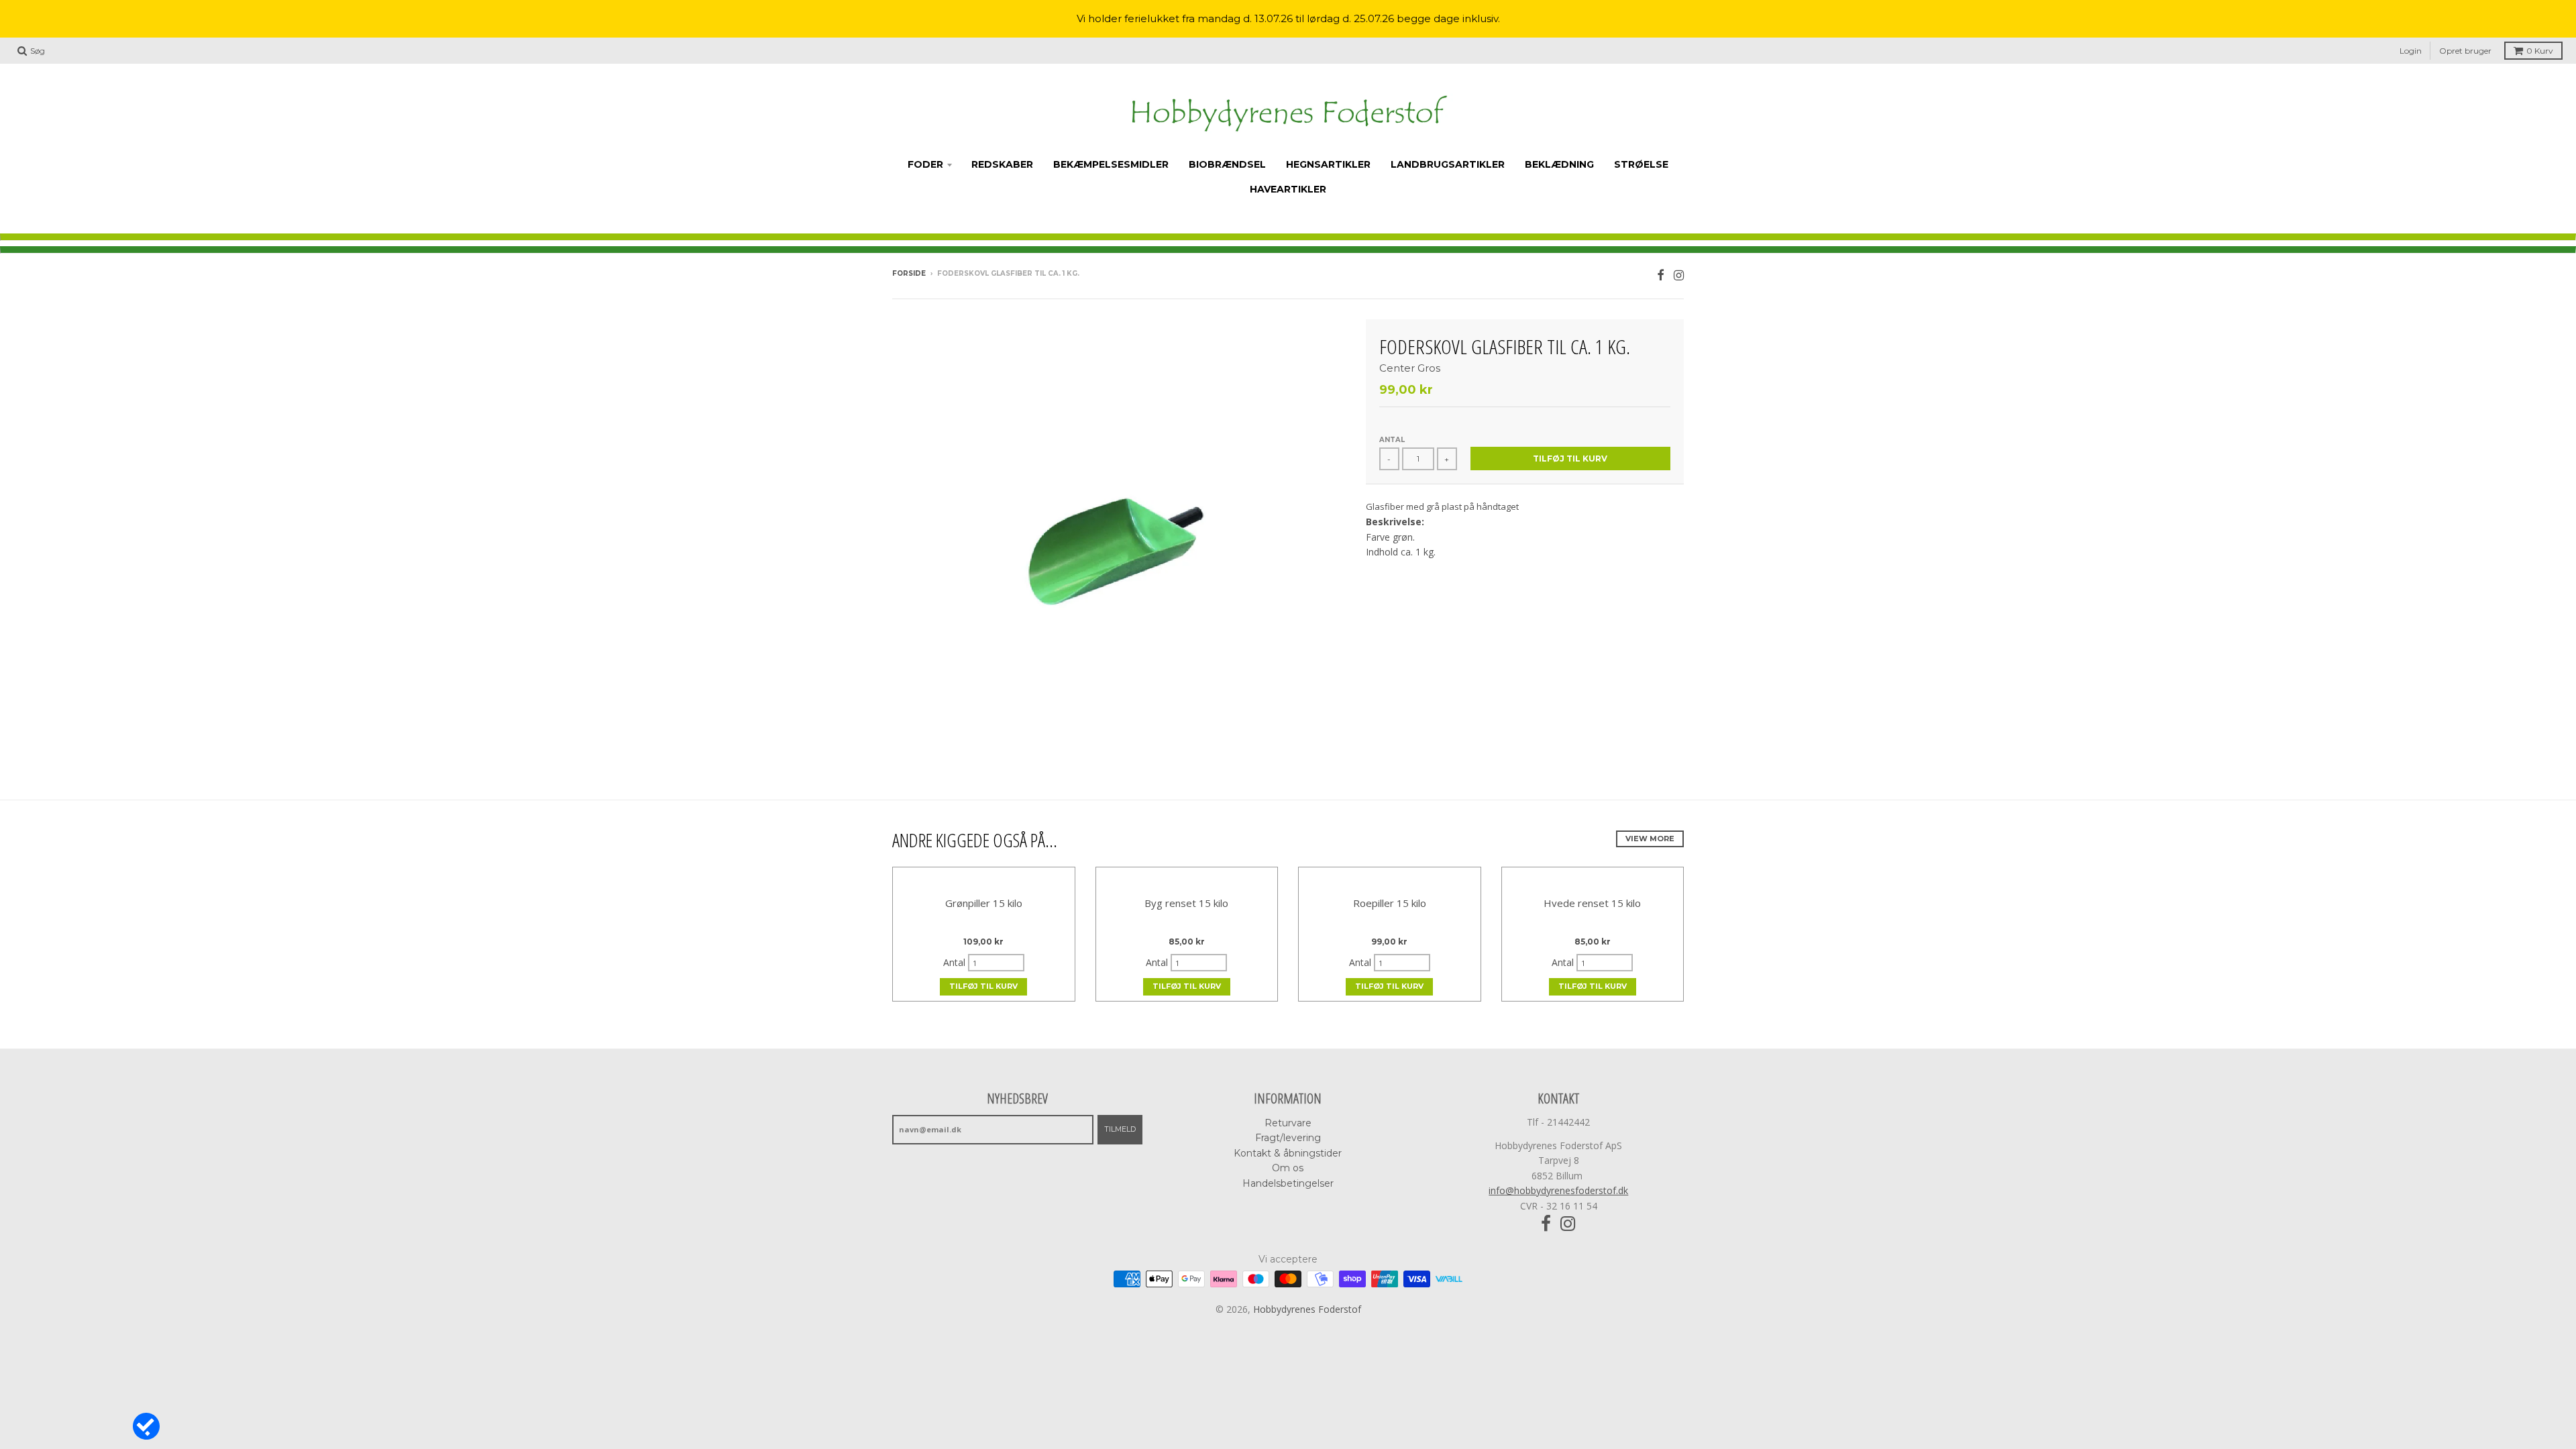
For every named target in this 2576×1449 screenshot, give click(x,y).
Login (2411, 51)
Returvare (1288, 1123)
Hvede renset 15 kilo (1592, 903)
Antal (1392, 440)
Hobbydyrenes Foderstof (1307, 1309)
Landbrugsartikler (1448, 164)
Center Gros (1410, 368)
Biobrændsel (1227, 164)
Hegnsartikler (1328, 164)
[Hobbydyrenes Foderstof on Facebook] (1661, 275)
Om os (1288, 1168)
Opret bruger (2465, 51)
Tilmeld (1120, 1129)
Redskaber (1002, 164)
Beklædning (1559, 164)
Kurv (2540, 51)
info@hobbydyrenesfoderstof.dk (1558, 1190)
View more (1650, 839)
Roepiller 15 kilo (1390, 903)
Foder (925, 164)
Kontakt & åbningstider (1288, 1153)
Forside (909, 273)
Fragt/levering (1288, 1138)
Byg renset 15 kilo (1186, 903)
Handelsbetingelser (1288, 1183)
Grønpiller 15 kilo (984, 903)
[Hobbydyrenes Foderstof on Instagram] (1679, 275)
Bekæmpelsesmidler (1111, 164)
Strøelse (1641, 164)
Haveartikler (1288, 189)
